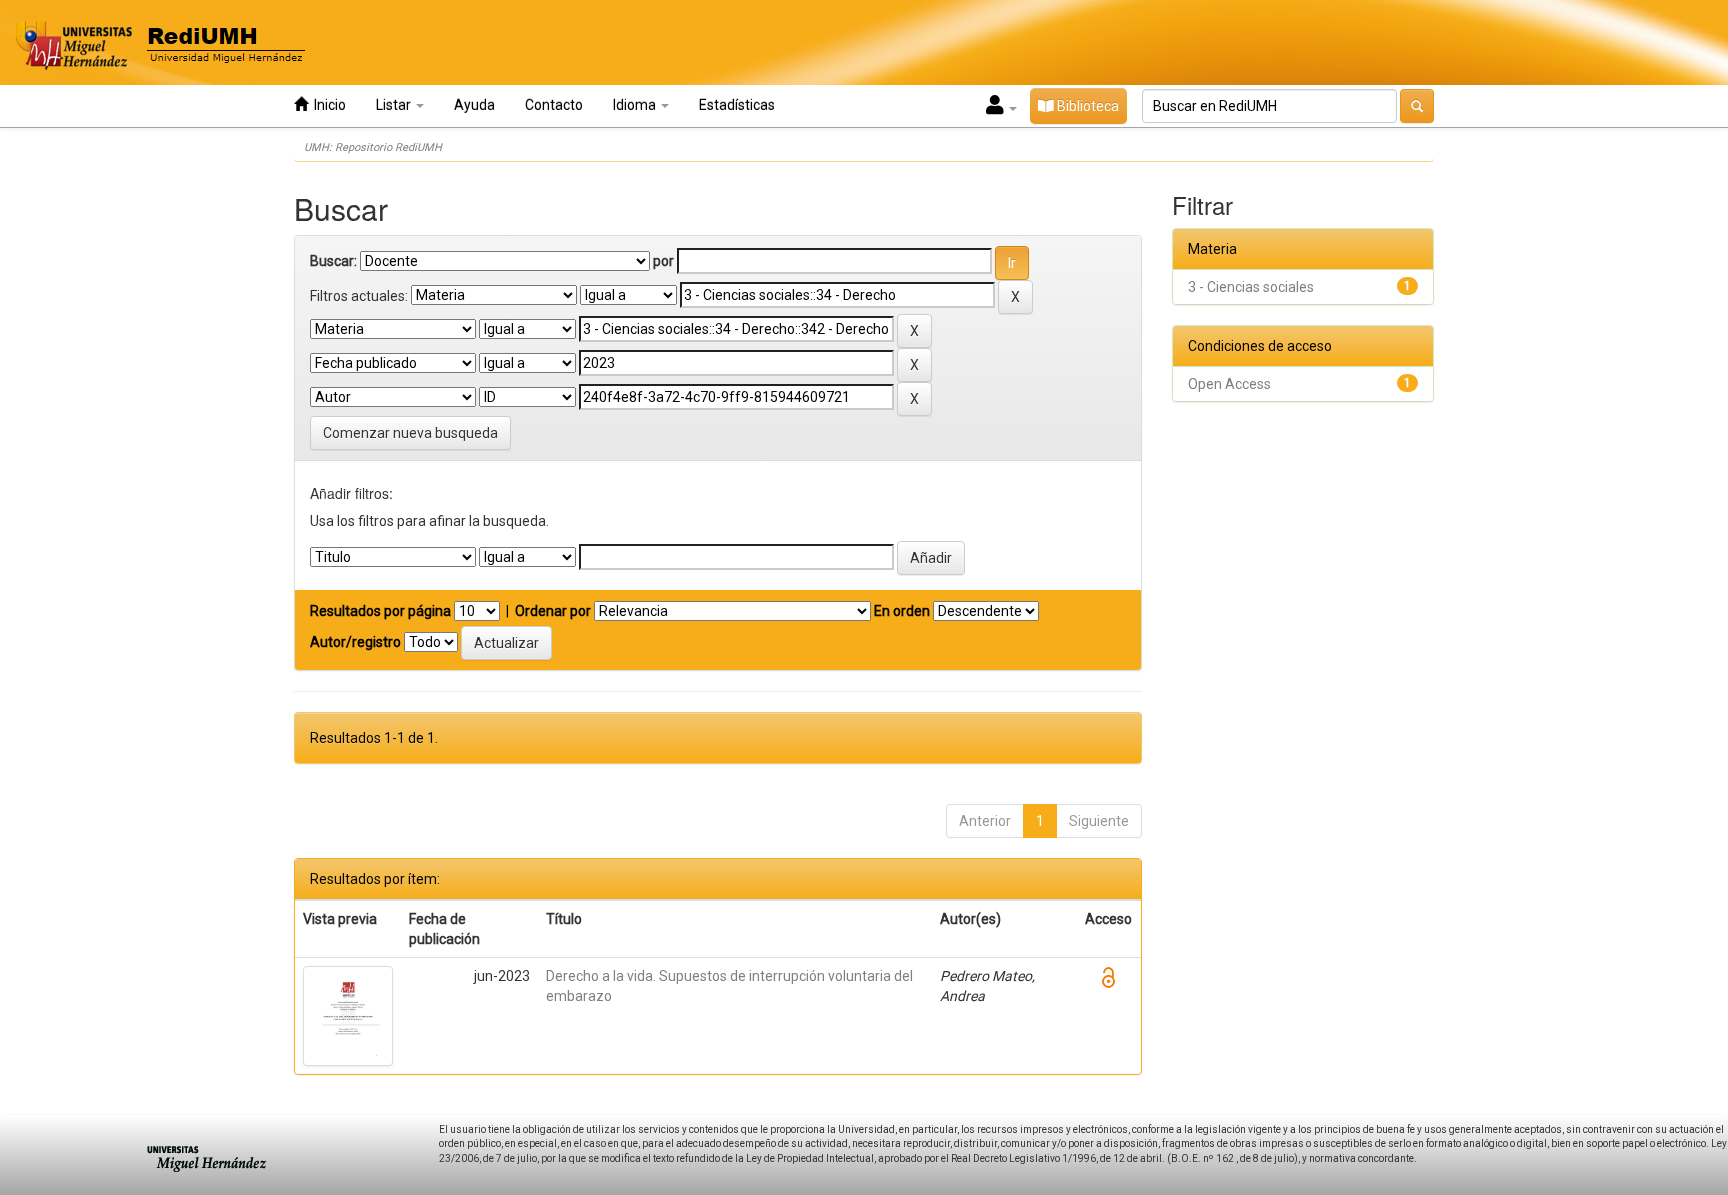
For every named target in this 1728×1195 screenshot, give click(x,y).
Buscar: (333, 261)
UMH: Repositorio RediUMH (373, 147)
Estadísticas (737, 105)
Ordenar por (553, 611)
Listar (395, 105)
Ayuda (474, 105)
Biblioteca (1086, 106)
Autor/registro (355, 642)
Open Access (1229, 384)
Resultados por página (380, 611)
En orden (902, 611)
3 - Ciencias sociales (1251, 287)
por (663, 261)
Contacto (554, 105)
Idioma (636, 105)
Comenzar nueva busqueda (410, 433)
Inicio (327, 105)
